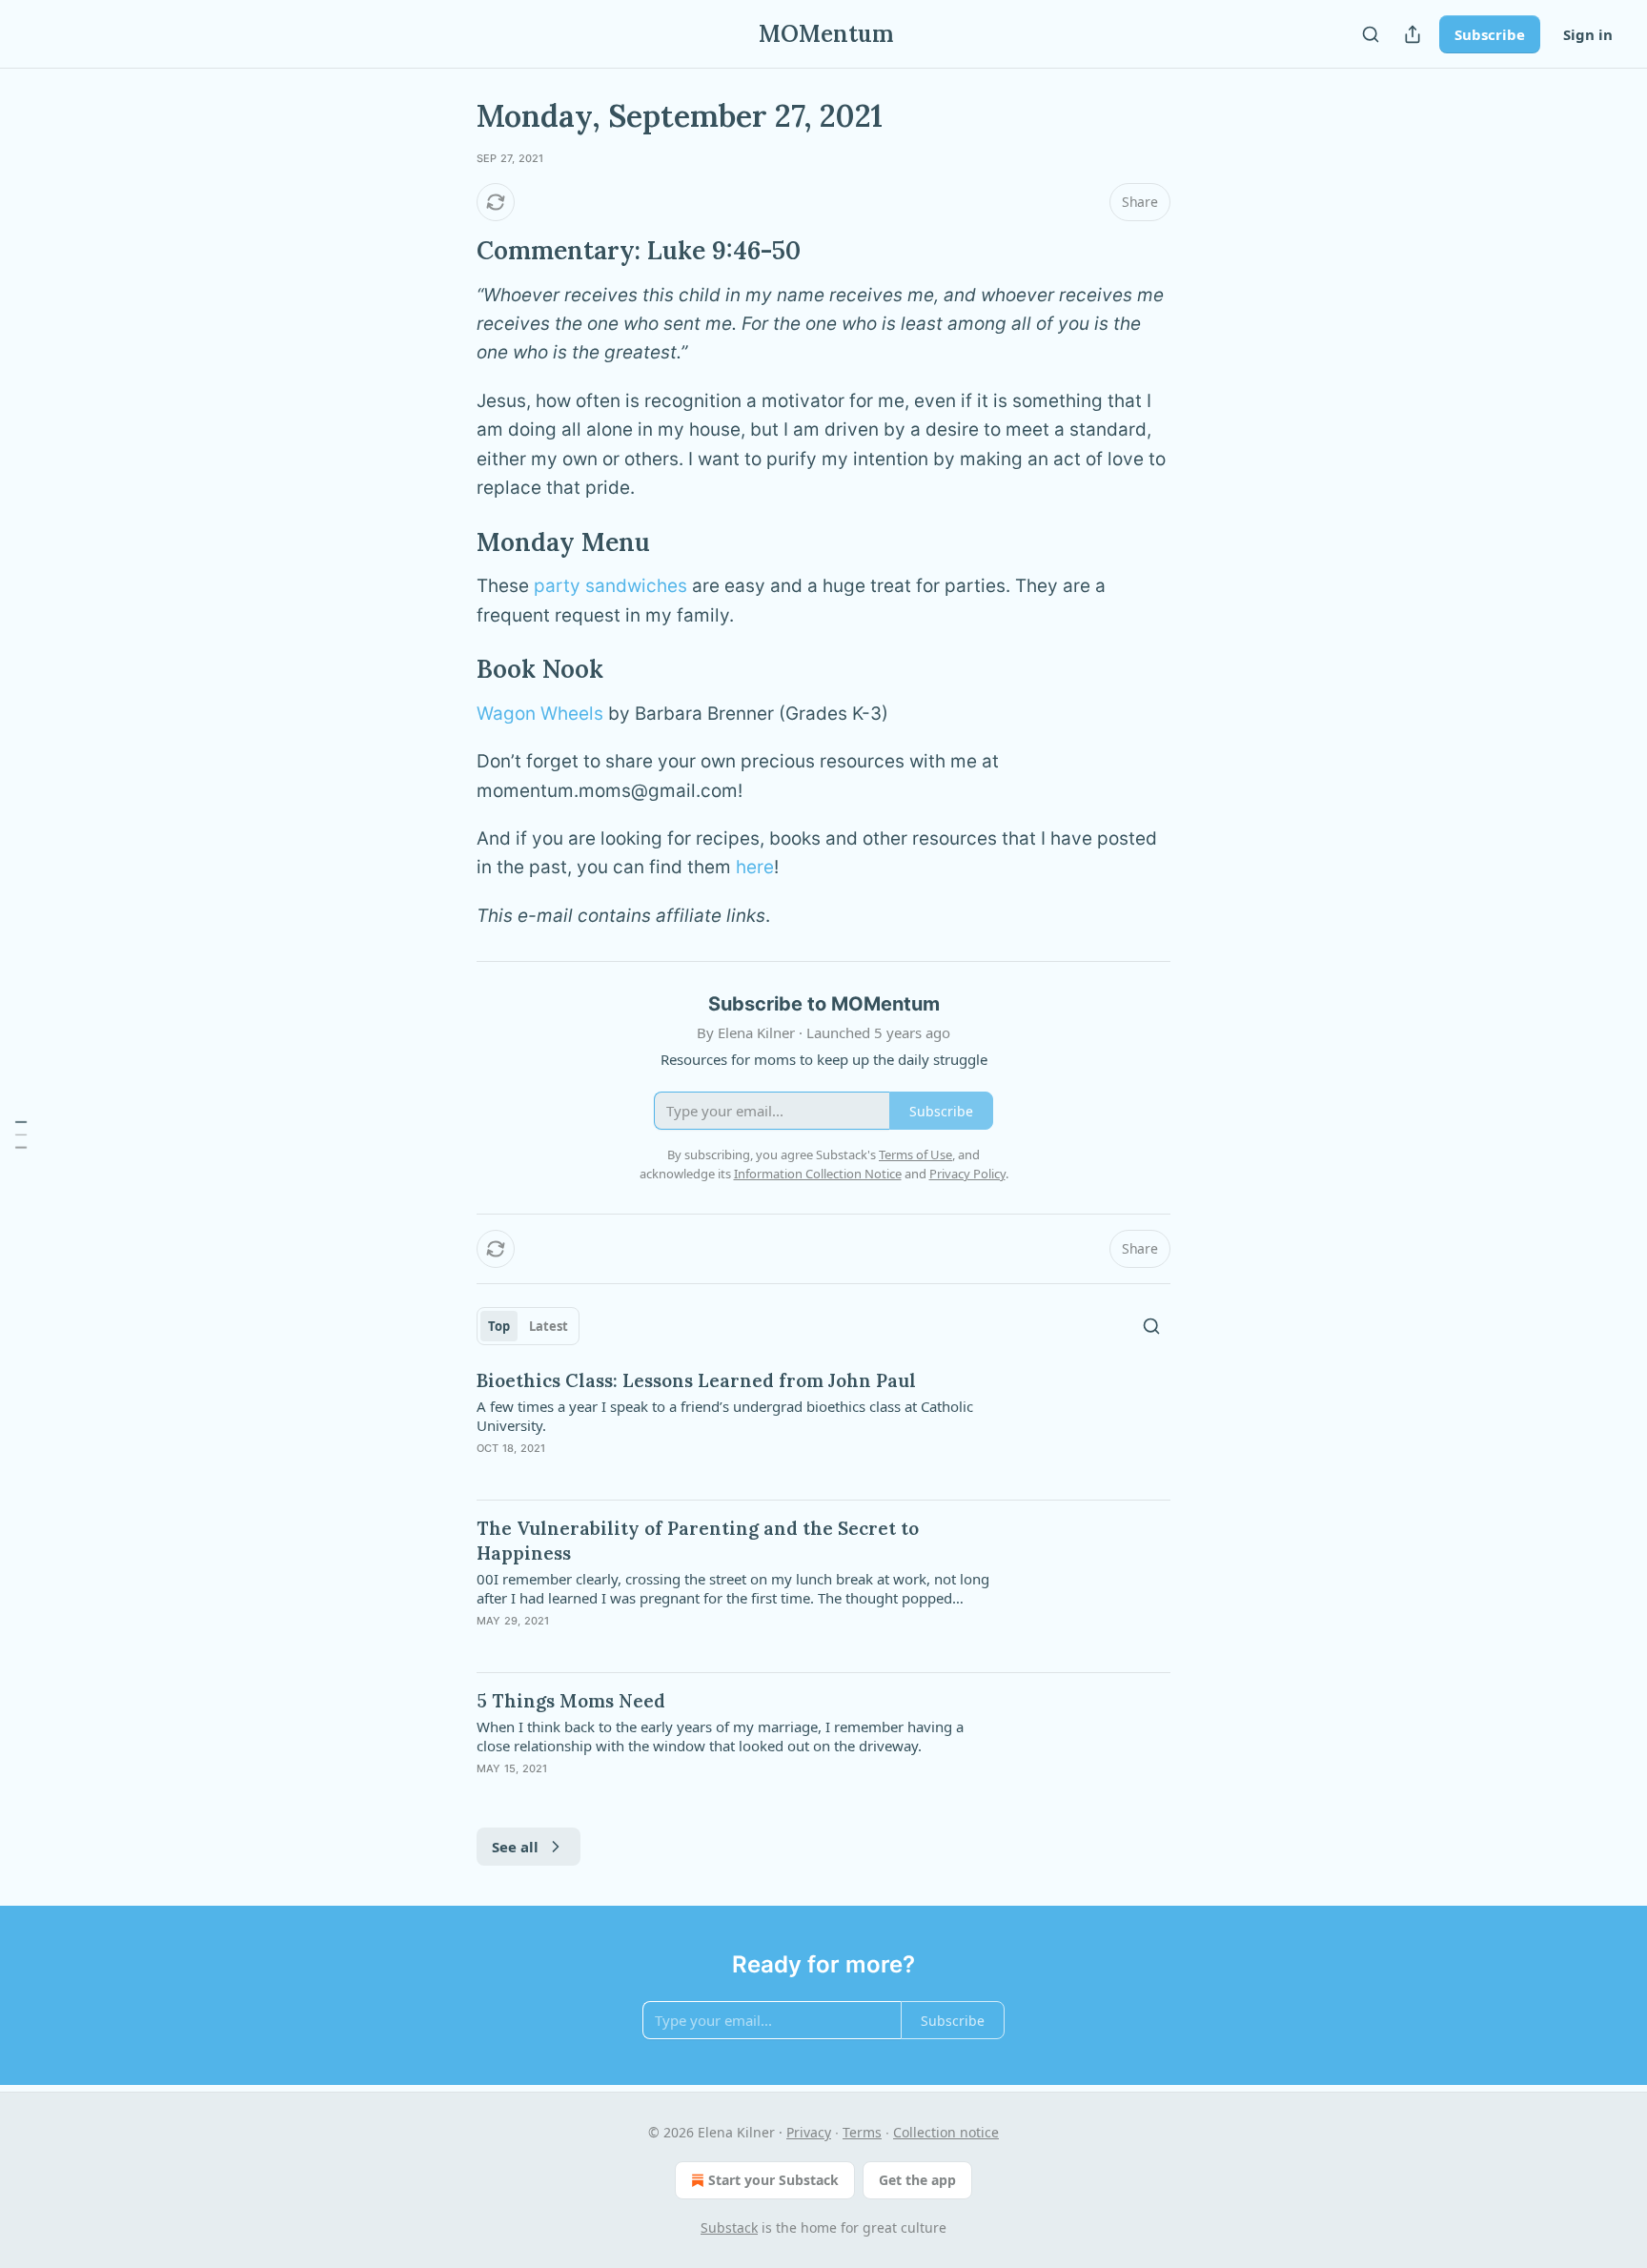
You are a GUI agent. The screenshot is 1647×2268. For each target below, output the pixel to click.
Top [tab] (499, 1326)
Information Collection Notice (818, 1174)
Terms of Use (915, 1154)
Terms (862, 2132)
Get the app (917, 2180)
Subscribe (1490, 34)
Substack (729, 2227)
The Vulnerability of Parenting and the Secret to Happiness (698, 1541)
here (755, 867)
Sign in (1588, 34)
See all (515, 1847)
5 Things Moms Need (571, 1701)
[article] (823, 1426)
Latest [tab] (549, 1326)
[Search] (1371, 34)
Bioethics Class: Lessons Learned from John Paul (696, 1380)
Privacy (809, 2132)
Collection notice (946, 2132)
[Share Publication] (1413, 34)
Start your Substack (773, 2180)
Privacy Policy (967, 1174)
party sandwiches (610, 586)
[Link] (450, 251)
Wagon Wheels (540, 714)
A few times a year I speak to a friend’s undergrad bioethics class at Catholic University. (725, 1416)
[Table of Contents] (21, 1134)
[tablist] (528, 1326)
